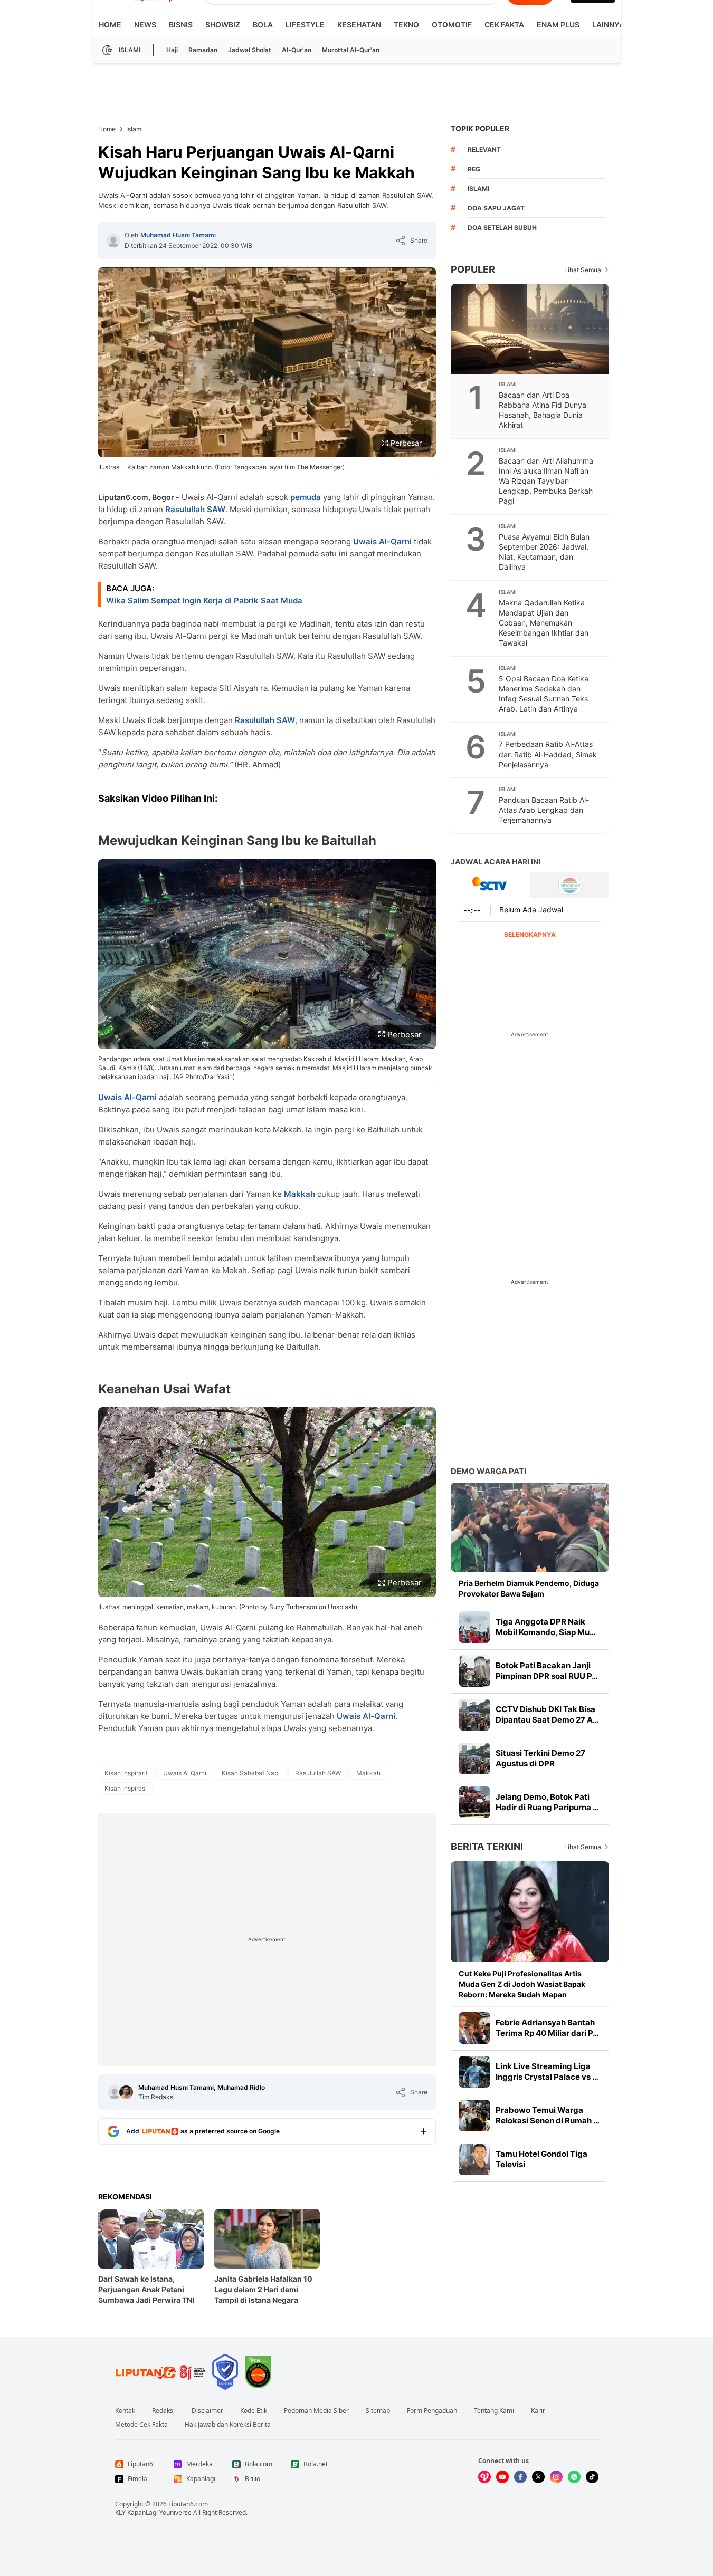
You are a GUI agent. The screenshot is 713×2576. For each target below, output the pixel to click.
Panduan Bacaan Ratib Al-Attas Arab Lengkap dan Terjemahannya (544, 810)
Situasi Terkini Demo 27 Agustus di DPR (540, 1758)
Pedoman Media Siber (316, 2411)
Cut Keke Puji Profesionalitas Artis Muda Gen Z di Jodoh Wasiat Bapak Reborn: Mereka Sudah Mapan (522, 1984)
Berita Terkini (487, 1846)
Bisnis (181, 25)
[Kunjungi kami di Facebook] (520, 2477)
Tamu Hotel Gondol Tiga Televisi (541, 2159)
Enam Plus (558, 25)
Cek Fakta (504, 25)
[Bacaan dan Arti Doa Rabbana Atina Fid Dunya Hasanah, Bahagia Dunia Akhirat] (530, 329)
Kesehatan (359, 25)
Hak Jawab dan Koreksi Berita (228, 2425)
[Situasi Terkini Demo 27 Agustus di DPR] (474, 1758)
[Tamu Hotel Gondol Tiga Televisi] (474, 2159)
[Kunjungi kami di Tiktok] (592, 2477)
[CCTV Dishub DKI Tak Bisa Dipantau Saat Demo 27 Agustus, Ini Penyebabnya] (474, 1715)
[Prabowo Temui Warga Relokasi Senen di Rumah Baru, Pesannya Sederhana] (474, 2116)
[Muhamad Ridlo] (126, 2092)
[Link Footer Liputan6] (160, 2372)
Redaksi (163, 2411)
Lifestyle (305, 25)
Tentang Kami (494, 2411)
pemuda (306, 497)
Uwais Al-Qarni (382, 541)
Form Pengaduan (432, 2411)
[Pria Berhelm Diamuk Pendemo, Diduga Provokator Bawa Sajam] (530, 1527)
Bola (263, 25)
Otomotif (452, 25)
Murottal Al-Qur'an (351, 50)
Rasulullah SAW (195, 509)
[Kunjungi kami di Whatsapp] (574, 2477)
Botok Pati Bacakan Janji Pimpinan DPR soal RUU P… (547, 1671)
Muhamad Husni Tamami (178, 235)
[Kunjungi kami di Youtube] (502, 2477)
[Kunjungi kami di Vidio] (484, 2477)
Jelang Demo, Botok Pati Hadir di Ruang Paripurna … (547, 1802)
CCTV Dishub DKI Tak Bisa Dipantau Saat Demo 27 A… (547, 1714)
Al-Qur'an (297, 50)
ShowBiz (223, 25)
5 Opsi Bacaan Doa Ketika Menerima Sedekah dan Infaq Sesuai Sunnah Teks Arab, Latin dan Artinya (544, 694)
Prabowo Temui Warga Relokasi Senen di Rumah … (548, 2115)
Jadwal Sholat (250, 50)
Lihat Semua (583, 270)
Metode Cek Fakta (141, 2425)
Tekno (406, 25)
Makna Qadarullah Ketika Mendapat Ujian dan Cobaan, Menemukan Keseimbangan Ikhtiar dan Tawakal (544, 623)
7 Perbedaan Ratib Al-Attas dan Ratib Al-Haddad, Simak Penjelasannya (548, 754)
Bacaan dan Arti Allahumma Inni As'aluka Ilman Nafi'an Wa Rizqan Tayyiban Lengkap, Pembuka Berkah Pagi (546, 481)
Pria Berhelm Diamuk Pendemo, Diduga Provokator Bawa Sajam (529, 1588)
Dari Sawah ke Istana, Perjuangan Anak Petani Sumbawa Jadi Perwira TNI (146, 2289)
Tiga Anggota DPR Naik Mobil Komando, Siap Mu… (546, 1627)
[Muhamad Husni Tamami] (113, 241)
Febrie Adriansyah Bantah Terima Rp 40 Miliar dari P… (547, 2028)
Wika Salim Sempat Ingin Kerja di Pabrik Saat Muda (204, 600)
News (145, 25)
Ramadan (203, 50)
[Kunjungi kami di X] (538, 2477)
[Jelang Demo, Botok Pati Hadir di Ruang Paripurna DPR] (474, 1802)
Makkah (300, 1194)
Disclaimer (207, 2411)
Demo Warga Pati (488, 1471)
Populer (473, 269)
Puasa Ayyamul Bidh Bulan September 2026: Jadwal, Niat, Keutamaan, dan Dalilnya (544, 552)
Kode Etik (254, 2411)
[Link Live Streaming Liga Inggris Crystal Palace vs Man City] (474, 2072)
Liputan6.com (188, 2504)
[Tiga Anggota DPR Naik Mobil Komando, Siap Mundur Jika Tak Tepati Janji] (474, 1627)
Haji (172, 50)
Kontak (125, 2411)
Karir (538, 2411)
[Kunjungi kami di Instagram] (556, 2477)
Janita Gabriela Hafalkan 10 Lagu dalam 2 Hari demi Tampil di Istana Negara (263, 2289)
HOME (110, 25)
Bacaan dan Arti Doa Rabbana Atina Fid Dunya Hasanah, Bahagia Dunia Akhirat (543, 410)
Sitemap (378, 2411)
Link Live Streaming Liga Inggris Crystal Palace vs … (547, 2072)
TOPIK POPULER (480, 128)
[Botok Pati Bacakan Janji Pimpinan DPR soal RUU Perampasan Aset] (474, 1671)
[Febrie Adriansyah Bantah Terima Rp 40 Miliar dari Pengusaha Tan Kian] (474, 2028)
